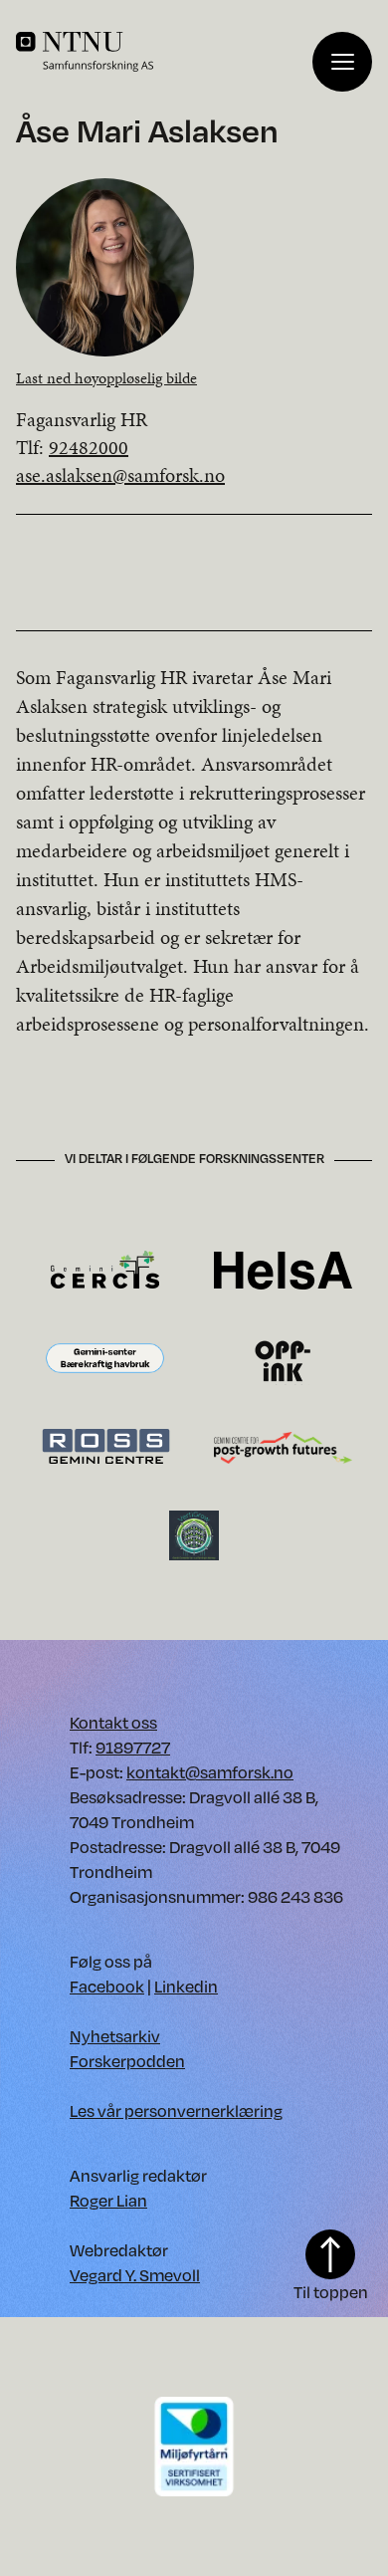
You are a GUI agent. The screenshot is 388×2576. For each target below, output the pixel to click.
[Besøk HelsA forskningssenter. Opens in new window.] (283, 1269)
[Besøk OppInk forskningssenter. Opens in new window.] (283, 1359)
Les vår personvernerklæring (176, 2110)
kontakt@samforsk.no (210, 1772)
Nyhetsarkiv (115, 2036)
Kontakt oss (113, 1722)
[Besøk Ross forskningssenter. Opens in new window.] (105, 1446)
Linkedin (186, 1986)
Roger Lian (108, 2200)
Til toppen (331, 2292)
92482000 (89, 447)
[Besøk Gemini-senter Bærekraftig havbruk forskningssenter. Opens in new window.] (105, 1359)
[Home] (164, 52)
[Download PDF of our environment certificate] (194, 2445)
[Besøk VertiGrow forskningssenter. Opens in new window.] (194, 1534)
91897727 (133, 1747)
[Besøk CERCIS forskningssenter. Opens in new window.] (105, 1269)
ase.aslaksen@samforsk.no (120, 475)
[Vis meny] (342, 62)
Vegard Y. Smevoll (135, 2275)
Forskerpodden (127, 2061)
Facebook (107, 1986)
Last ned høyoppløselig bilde (106, 378)
